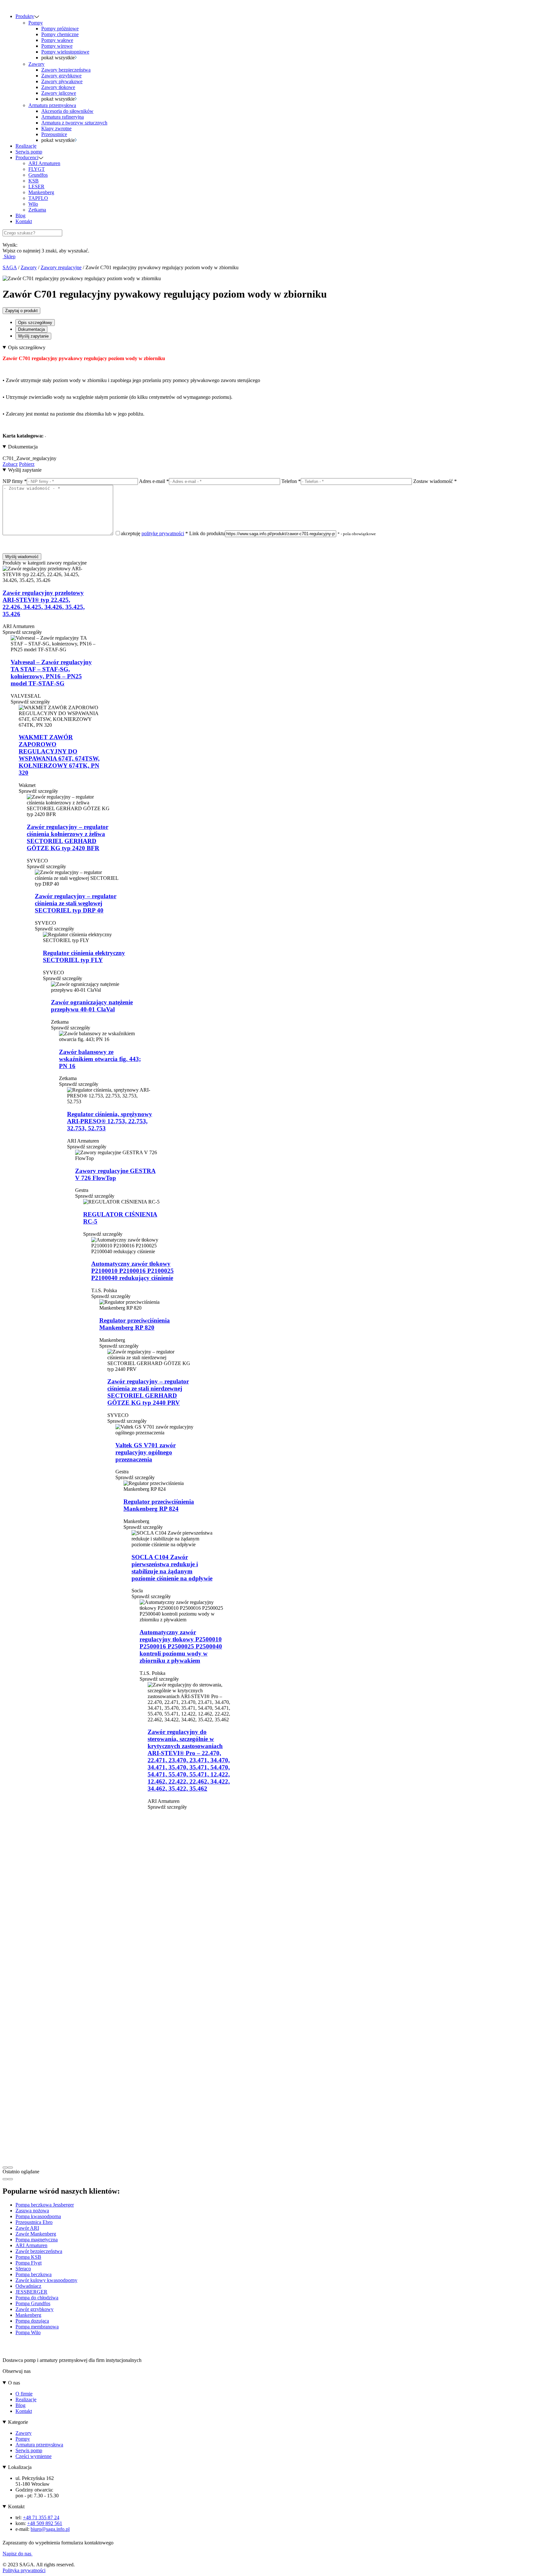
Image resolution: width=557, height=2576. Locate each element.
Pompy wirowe (57, 46)
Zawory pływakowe (62, 81)
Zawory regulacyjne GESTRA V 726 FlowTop (115, 1174)
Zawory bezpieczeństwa (66, 70)
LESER (36, 187)
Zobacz (10, 464)
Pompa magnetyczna (37, 2240)
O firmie (24, 2394)
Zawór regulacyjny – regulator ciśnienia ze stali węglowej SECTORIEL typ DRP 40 (76, 903)
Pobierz (27, 464)
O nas (14, 2383)
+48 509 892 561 (45, 2523)
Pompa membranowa (37, 2327)
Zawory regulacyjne (61, 267)
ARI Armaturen (44, 163)
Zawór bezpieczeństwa (39, 2251)
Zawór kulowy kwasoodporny (46, 2280)
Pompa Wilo (28, 2332)
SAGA (10, 267)
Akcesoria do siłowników (67, 111)
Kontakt (24, 221)
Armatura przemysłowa (52, 105)
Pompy (36, 23)
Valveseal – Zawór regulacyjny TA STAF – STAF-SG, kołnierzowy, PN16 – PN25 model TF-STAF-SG (51, 673)
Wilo (33, 204)
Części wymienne (34, 2456)
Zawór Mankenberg (36, 2234)
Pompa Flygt (29, 2263)
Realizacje (26, 146)
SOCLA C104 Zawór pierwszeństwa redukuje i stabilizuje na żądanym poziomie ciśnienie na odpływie (172, 1568)
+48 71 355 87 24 (41, 2517)
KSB (34, 181)
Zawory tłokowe (58, 87)
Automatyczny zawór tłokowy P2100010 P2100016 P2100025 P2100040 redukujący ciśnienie (132, 1271)
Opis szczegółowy (35, 323)
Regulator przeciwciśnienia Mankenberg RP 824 (159, 1505)
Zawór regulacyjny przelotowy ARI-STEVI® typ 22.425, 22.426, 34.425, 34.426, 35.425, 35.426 (44, 603)
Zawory (36, 64)
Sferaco (23, 2269)
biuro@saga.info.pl (50, 2529)
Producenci (27, 157)
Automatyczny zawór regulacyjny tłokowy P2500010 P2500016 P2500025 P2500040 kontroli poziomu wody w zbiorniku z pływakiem (181, 1646)
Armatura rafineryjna (63, 117)
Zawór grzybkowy (34, 2309)
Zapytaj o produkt (21, 311)
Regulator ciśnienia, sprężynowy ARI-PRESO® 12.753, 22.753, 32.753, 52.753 (110, 1121)
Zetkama (37, 210)
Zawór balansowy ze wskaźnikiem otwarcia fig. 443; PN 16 (100, 1059)
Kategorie (18, 2422)
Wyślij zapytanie (33, 336)
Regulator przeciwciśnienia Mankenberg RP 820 (135, 1324)
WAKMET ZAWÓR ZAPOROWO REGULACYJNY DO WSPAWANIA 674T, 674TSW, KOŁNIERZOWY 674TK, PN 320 (59, 755)
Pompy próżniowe (60, 29)
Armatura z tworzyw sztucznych (74, 123)
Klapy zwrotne (56, 128)
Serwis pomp (29, 152)
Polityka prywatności (24, 2570)
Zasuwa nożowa (32, 2211)
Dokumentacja (31, 329)
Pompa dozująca (32, 2321)
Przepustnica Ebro (34, 2222)
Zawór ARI (27, 2228)
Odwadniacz (28, 2286)
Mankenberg (41, 192)
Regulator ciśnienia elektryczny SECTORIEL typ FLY (84, 956)
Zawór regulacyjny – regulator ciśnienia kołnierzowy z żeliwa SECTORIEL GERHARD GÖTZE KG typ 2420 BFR (68, 837)
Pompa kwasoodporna (38, 2216)
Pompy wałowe (57, 40)
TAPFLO (38, 198)
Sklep (9, 256)
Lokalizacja (20, 2467)
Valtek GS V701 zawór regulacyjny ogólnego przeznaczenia (146, 1452)
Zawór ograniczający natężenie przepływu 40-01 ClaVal (92, 1006)
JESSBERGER (31, 2292)
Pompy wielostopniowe (65, 52)
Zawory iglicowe (59, 93)
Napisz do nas (18, 2554)
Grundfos (38, 175)
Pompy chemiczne (60, 34)
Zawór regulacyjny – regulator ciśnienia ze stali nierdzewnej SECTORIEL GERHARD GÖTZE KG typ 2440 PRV (148, 1392)
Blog (20, 216)
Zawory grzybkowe (61, 76)
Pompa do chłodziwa (37, 2298)
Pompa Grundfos (33, 2303)
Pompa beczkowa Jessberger (45, 2205)
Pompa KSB (28, 2257)
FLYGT (37, 169)
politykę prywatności (163, 533)
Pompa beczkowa (34, 2274)
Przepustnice (54, 134)
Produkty (25, 16)
